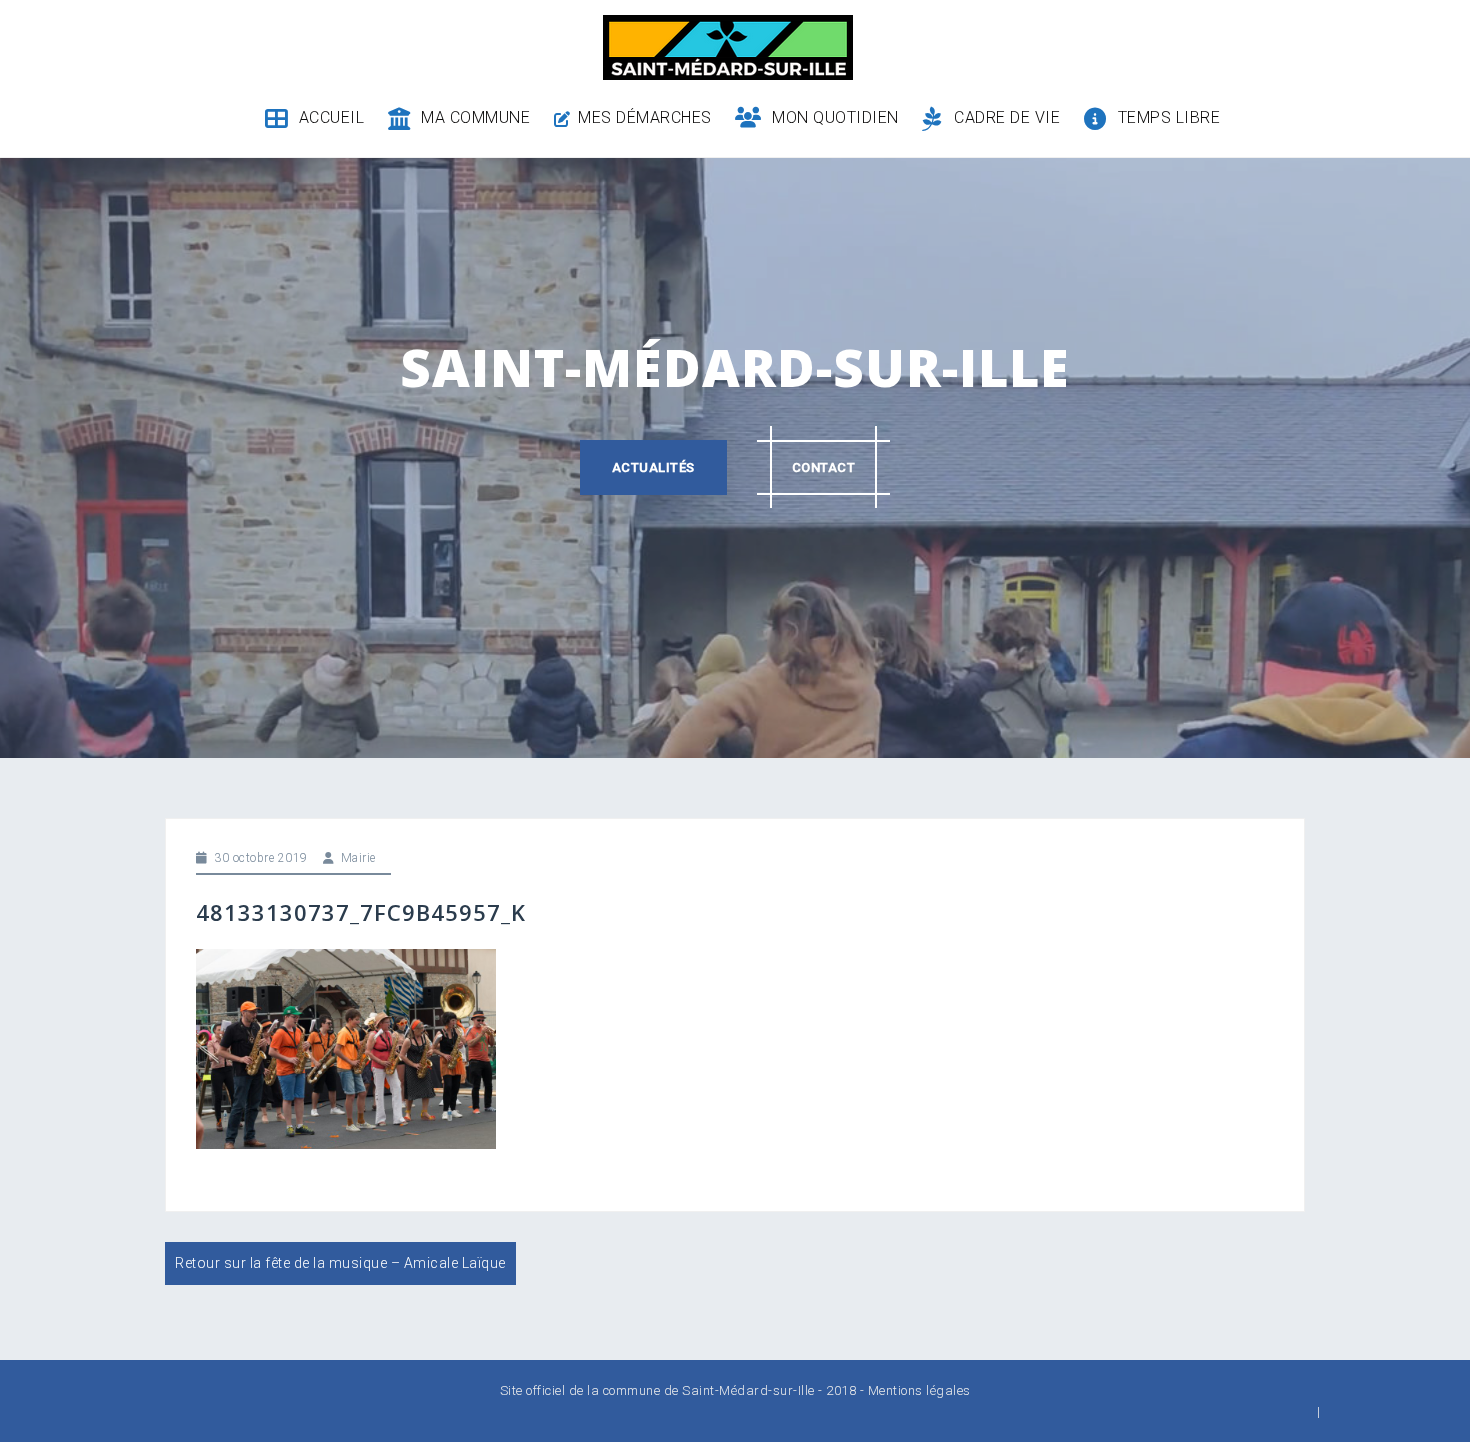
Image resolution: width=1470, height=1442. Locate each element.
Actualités (653, 467)
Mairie (358, 858)
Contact (824, 467)
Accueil (331, 117)
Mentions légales (919, 1390)
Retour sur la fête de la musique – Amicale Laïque (340, 1263)
